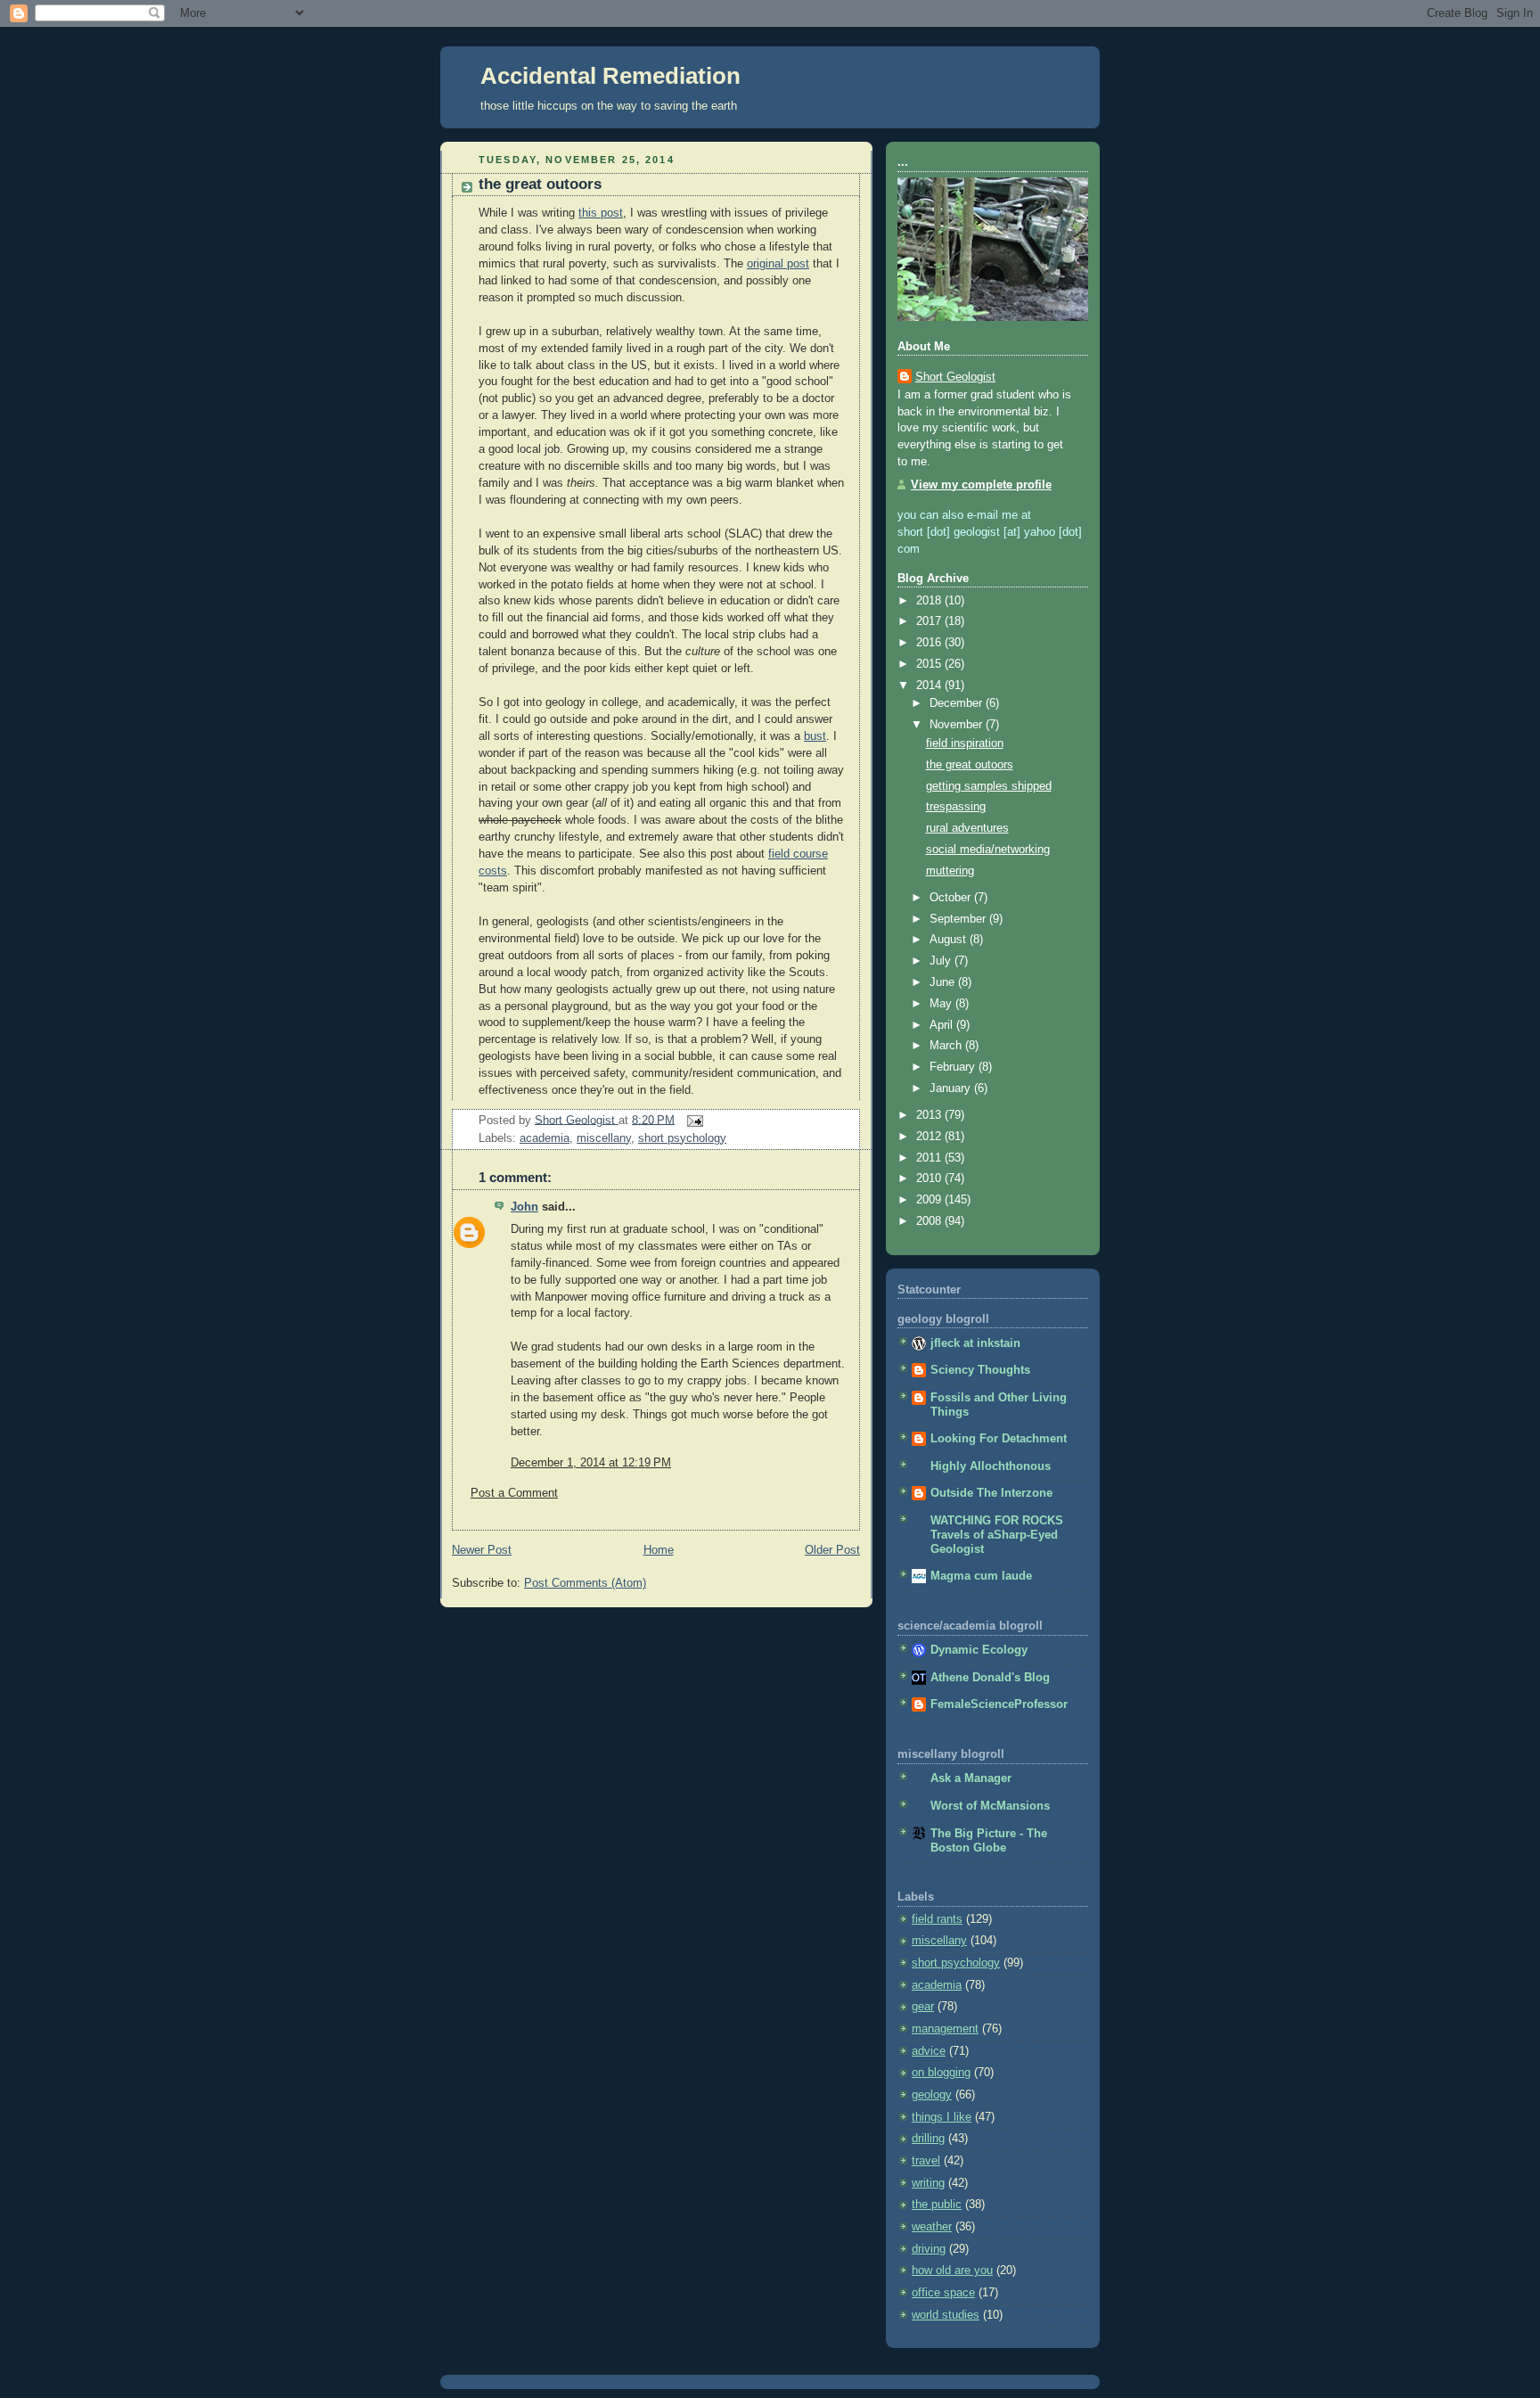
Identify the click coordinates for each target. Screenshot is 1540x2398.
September (959, 919)
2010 (930, 1178)
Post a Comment (514, 1493)
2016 (930, 643)
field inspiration (965, 743)
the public (937, 2205)
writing (928, 2183)
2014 (930, 686)
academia (545, 1138)
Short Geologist (955, 377)
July (942, 961)
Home (659, 1550)
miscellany (604, 1138)
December (958, 703)
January (952, 1088)
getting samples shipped (989, 786)
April (943, 1025)
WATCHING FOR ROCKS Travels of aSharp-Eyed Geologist (997, 1535)
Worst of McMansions (990, 1806)
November (958, 725)
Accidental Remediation (610, 76)
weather (932, 2227)
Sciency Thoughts (980, 1370)
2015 (930, 664)
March (947, 1046)
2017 (930, 621)
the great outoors (970, 765)
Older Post (832, 1550)
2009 (930, 1200)
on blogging (941, 2073)
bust (815, 736)
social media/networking (988, 850)
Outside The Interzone (991, 1493)
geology (932, 2095)
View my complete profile (981, 485)
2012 (930, 1137)
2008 (930, 1221)
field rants (937, 1919)
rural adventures (967, 828)
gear (923, 2007)
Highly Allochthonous (991, 1466)
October (952, 898)
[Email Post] (692, 1120)
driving (929, 2249)
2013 (930, 1115)
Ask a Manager (971, 1778)
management (945, 2029)
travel (926, 2161)
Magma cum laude (981, 1576)
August (950, 940)
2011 (930, 1158)
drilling (928, 2139)
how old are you (952, 2271)
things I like (942, 2117)
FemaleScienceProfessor (999, 1704)
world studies (946, 2315)
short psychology (682, 1138)
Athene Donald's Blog (990, 1678)
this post (601, 213)
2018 (930, 601)
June (944, 982)
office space (943, 2293)
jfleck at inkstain (975, 1343)
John (524, 1207)
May (942, 1004)
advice (929, 2051)
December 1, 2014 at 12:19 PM (591, 1463)
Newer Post (482, 1550)
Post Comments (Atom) (585, 1583)
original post (778, 264)
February (954, 1067)
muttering (950, 871)
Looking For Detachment (999, 1439)
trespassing (956, 807)
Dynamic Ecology (979, 1650)
